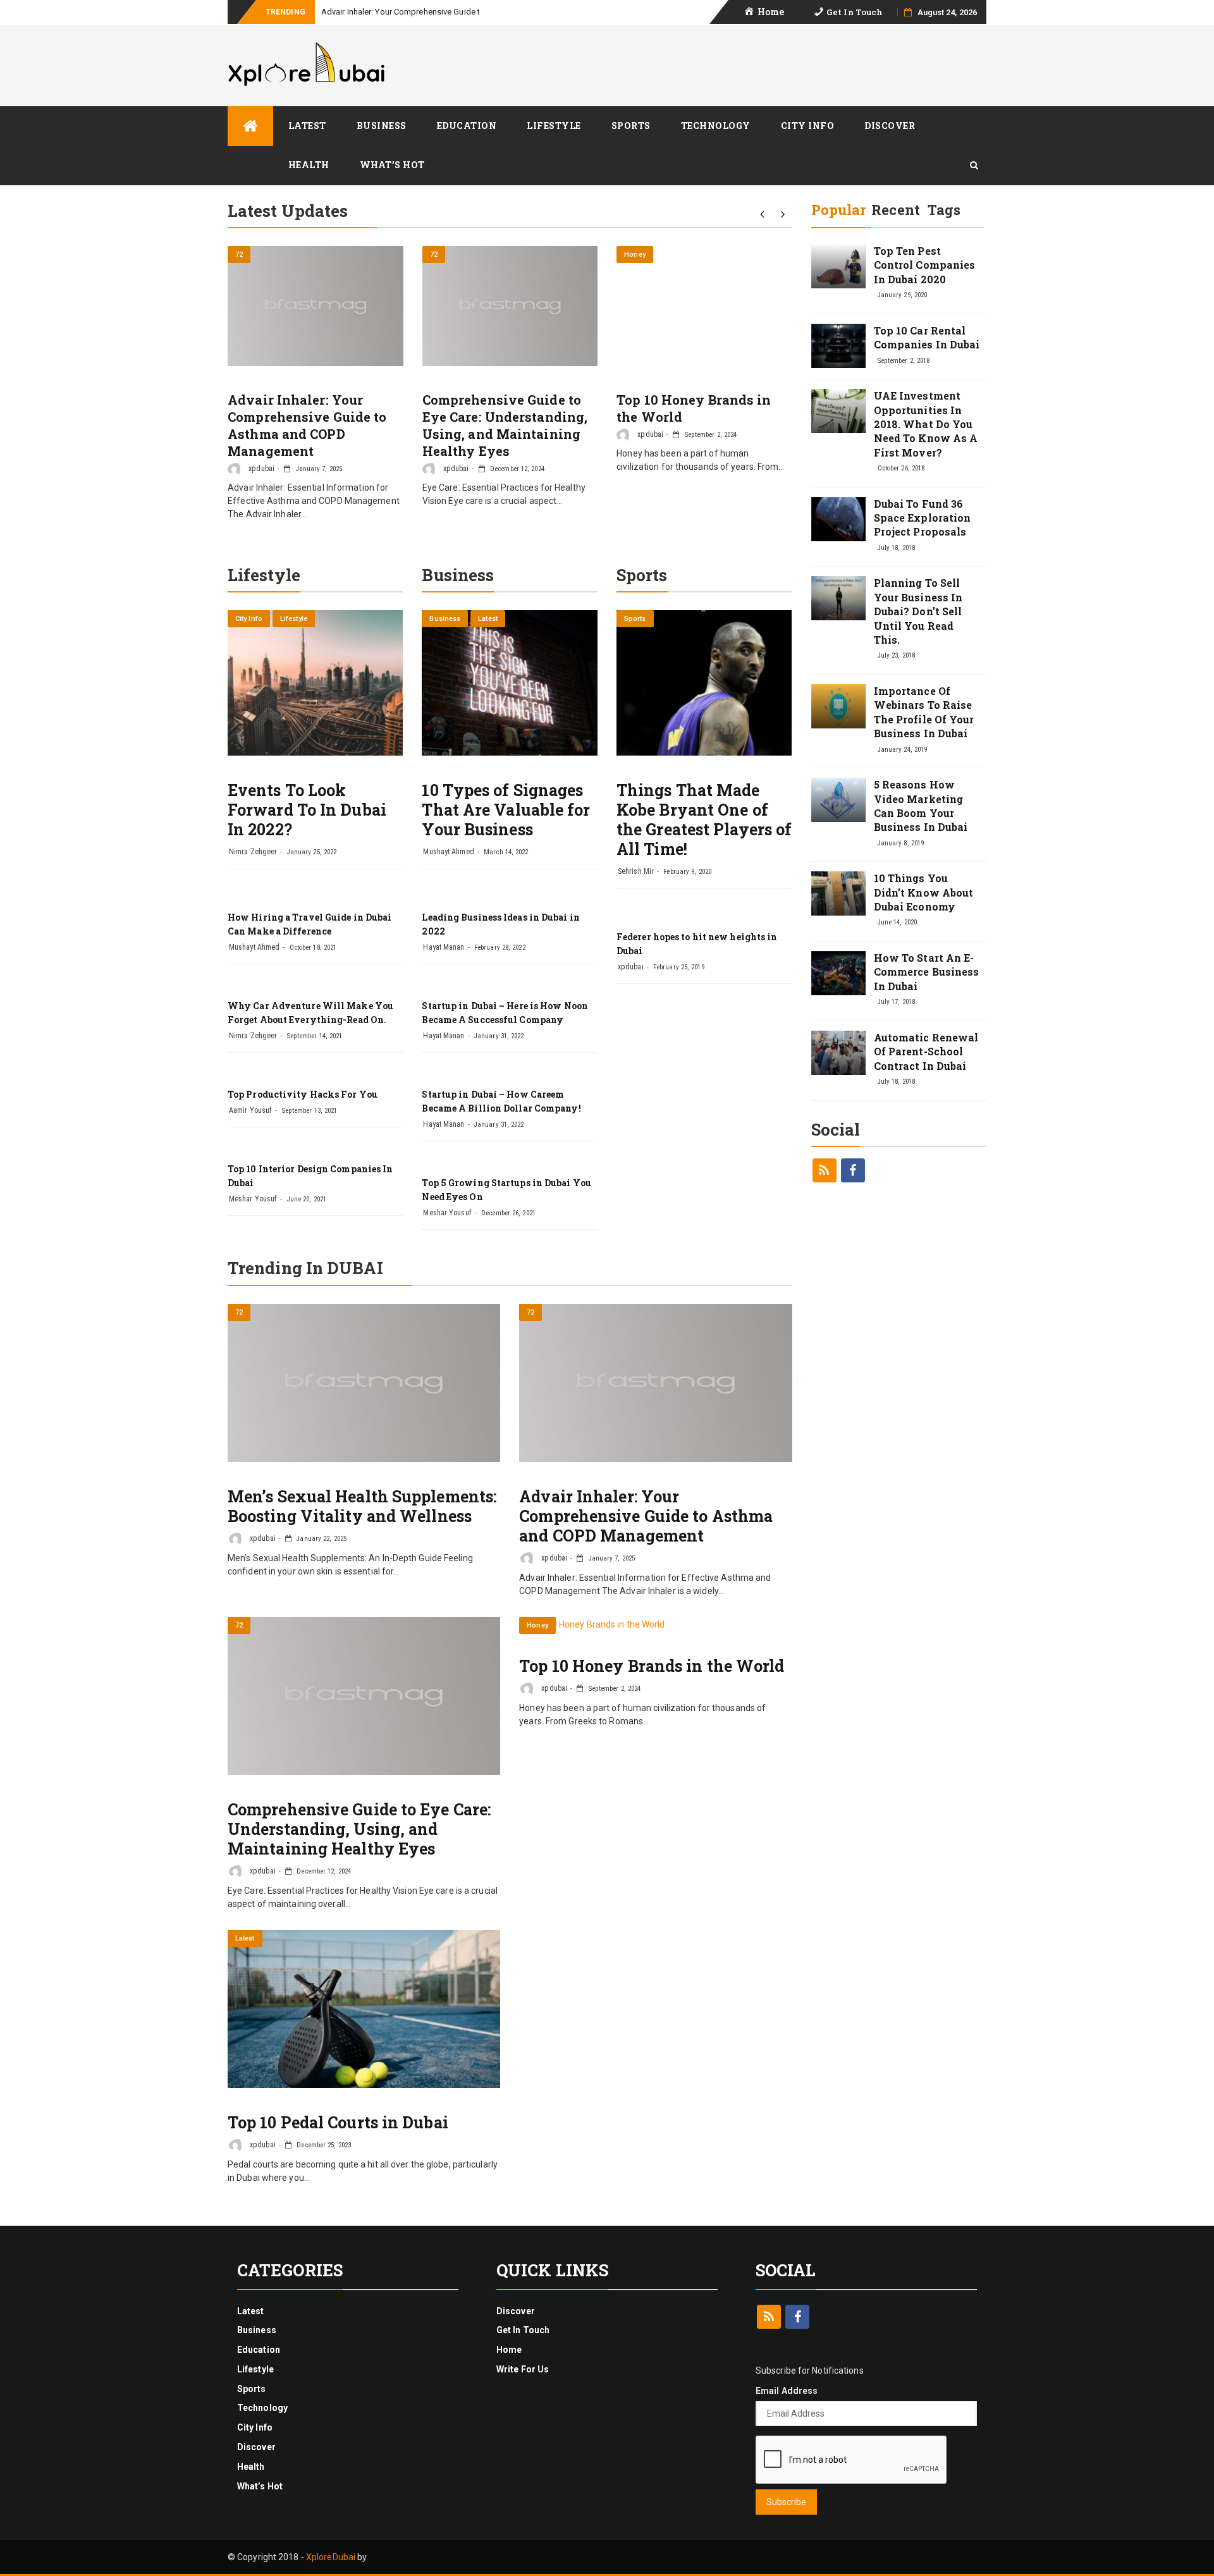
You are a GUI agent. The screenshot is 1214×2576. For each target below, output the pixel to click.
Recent (896, 210)
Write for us (523, 2369)
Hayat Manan (444, 947)
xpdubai (261, 469)
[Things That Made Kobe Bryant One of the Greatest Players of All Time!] (704, 683)
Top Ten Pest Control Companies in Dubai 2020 (925, 265)
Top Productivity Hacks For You (303, 1094)
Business (382, 126)
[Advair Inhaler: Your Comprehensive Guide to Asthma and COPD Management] (316, 306)
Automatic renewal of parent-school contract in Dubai (926, 1052)
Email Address (787, 2391)
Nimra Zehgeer (253, 852)
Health (309, 165)
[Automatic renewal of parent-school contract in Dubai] (838, 1053)
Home (509, 2350)
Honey (635, 255)
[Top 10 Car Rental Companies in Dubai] (838, 346)
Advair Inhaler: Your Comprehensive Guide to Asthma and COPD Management (463, 12)
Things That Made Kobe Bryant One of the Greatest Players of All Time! (704, 819)
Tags (944, 210)
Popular (839, 210)
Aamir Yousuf (250, 1110)
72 (239, 255)
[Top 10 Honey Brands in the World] (704, 251)
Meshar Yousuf (253, 1199)
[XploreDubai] (250, 126)
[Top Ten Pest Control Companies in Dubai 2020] (838, 266)
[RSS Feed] (825, 1170)
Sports (631, 126)
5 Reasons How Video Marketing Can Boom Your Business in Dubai (921, 806)
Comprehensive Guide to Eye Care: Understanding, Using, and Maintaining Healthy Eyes (505, 425)
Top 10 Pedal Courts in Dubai (338, 2122)
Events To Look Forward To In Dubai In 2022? (307, 810)
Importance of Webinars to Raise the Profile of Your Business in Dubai (924, 712)
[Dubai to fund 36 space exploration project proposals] (838, 519)
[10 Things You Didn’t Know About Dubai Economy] (838, 893)
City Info (808, 126)
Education (467, 126)
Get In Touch (523, 2330)
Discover (890, 126)
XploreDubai (331, 2557)
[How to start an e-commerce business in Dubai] (838, 973)
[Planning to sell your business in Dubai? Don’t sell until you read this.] (838, 598)
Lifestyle (554, 126)
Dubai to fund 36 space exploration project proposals (923, 518)
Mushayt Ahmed (254, 947)
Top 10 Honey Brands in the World (652, 1666)
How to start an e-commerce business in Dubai (927, 972)
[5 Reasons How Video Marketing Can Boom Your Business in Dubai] (838, 800)
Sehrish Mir (636, 871)
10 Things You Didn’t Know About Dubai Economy (924, 892)
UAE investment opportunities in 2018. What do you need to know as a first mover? (926, 424)
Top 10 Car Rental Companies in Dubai (927, 337)
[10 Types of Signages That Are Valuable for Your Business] (509, 683)
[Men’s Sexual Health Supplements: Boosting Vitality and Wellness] (364, 1383)
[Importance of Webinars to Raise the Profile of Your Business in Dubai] (838, 706)
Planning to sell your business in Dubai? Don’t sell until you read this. (918, 611)
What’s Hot (392, 165)
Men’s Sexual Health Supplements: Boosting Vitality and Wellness (362, 1506)
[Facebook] (853, 1170)
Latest (307, 126)
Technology (716, 126)
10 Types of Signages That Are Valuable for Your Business (506, 810)
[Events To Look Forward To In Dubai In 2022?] (315, 683)
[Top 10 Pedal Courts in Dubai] (364, 2009)
